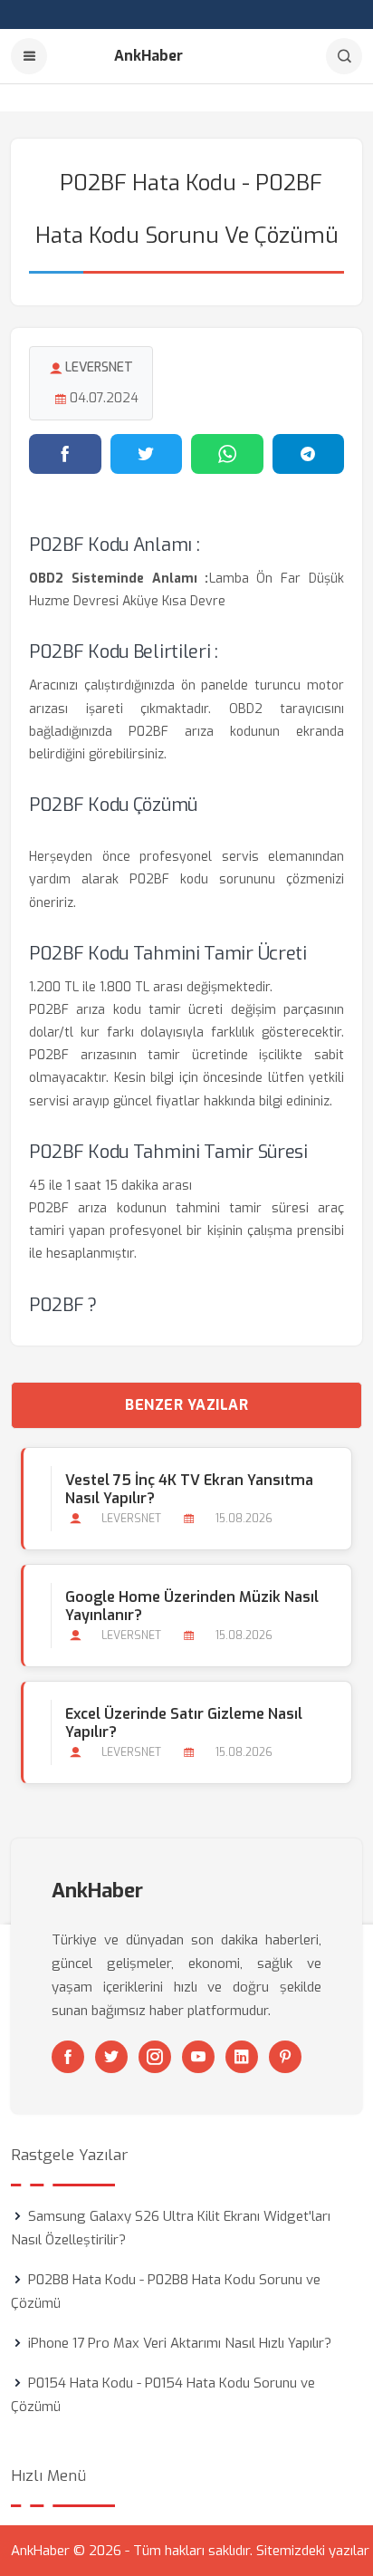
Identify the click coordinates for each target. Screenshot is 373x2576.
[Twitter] (111, 2057)
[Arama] (344, 56)
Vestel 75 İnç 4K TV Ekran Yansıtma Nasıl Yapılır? (189, 1490)
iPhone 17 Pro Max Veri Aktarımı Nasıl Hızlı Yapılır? (180, 2343)
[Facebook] (68, 2057)
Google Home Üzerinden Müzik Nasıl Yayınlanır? (192, 1606)
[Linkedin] (242, 2057)
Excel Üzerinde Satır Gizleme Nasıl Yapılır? (184, 1723)
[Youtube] (198, 2057)
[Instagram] (155, 2057)
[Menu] (29, 56)
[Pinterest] (285, 2057)
